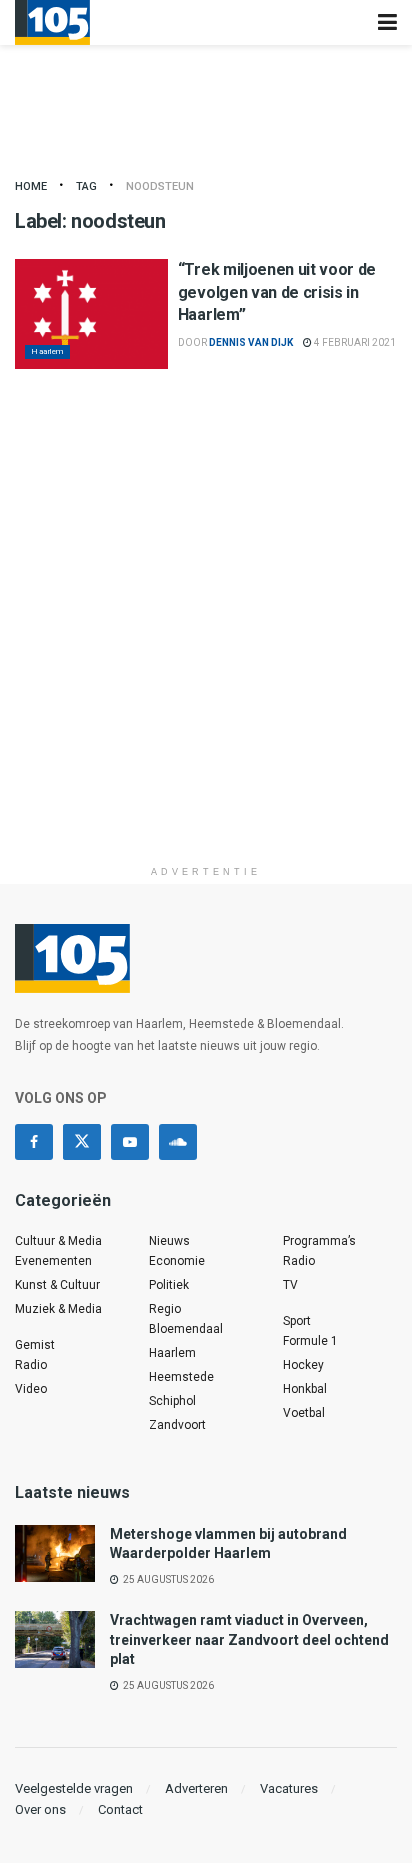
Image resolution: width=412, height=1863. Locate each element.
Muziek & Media (58, 1309)
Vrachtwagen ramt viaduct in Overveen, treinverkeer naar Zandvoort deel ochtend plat (249, 1639)
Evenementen (53, 1261)
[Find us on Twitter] (82, 1142)
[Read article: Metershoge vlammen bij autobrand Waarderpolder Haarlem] (55, 1553)
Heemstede (181, 1377)
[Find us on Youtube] (130, 1142)
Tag (86, 186)
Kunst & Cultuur (57, 1285)
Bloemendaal (186, 1329)
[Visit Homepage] (52, 22)
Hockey (303, 1365)
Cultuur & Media (58, 1241)
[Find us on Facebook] (34, 1142)
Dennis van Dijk (251, 342)
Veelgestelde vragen (74, 1788)
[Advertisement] (206, 650)
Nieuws (169, 1241)
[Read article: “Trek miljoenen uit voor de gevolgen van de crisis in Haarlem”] (91, 313)
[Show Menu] (387, 22)
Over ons (40, 1809)
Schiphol (172, 1401)
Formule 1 (310, 1341)
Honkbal (305, 1389)
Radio (31, 1365)
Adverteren (196, 1788)
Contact (120, 1809)
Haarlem (47, 351)
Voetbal (304, 1413)
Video (31, 1389)
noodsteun (160, 186)
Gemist (35, 1345)
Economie (177, 1261)
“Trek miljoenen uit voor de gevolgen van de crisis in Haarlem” (277, 292)
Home (31, 186)
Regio (165, 1309)
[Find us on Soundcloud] (178, 1142)
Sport (297, 1321)
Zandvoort (177, 1425)
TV (290, 1285)
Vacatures (289, 1788)
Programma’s (319, 1241)
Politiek (169, 1285)
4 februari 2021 (354, 342)
